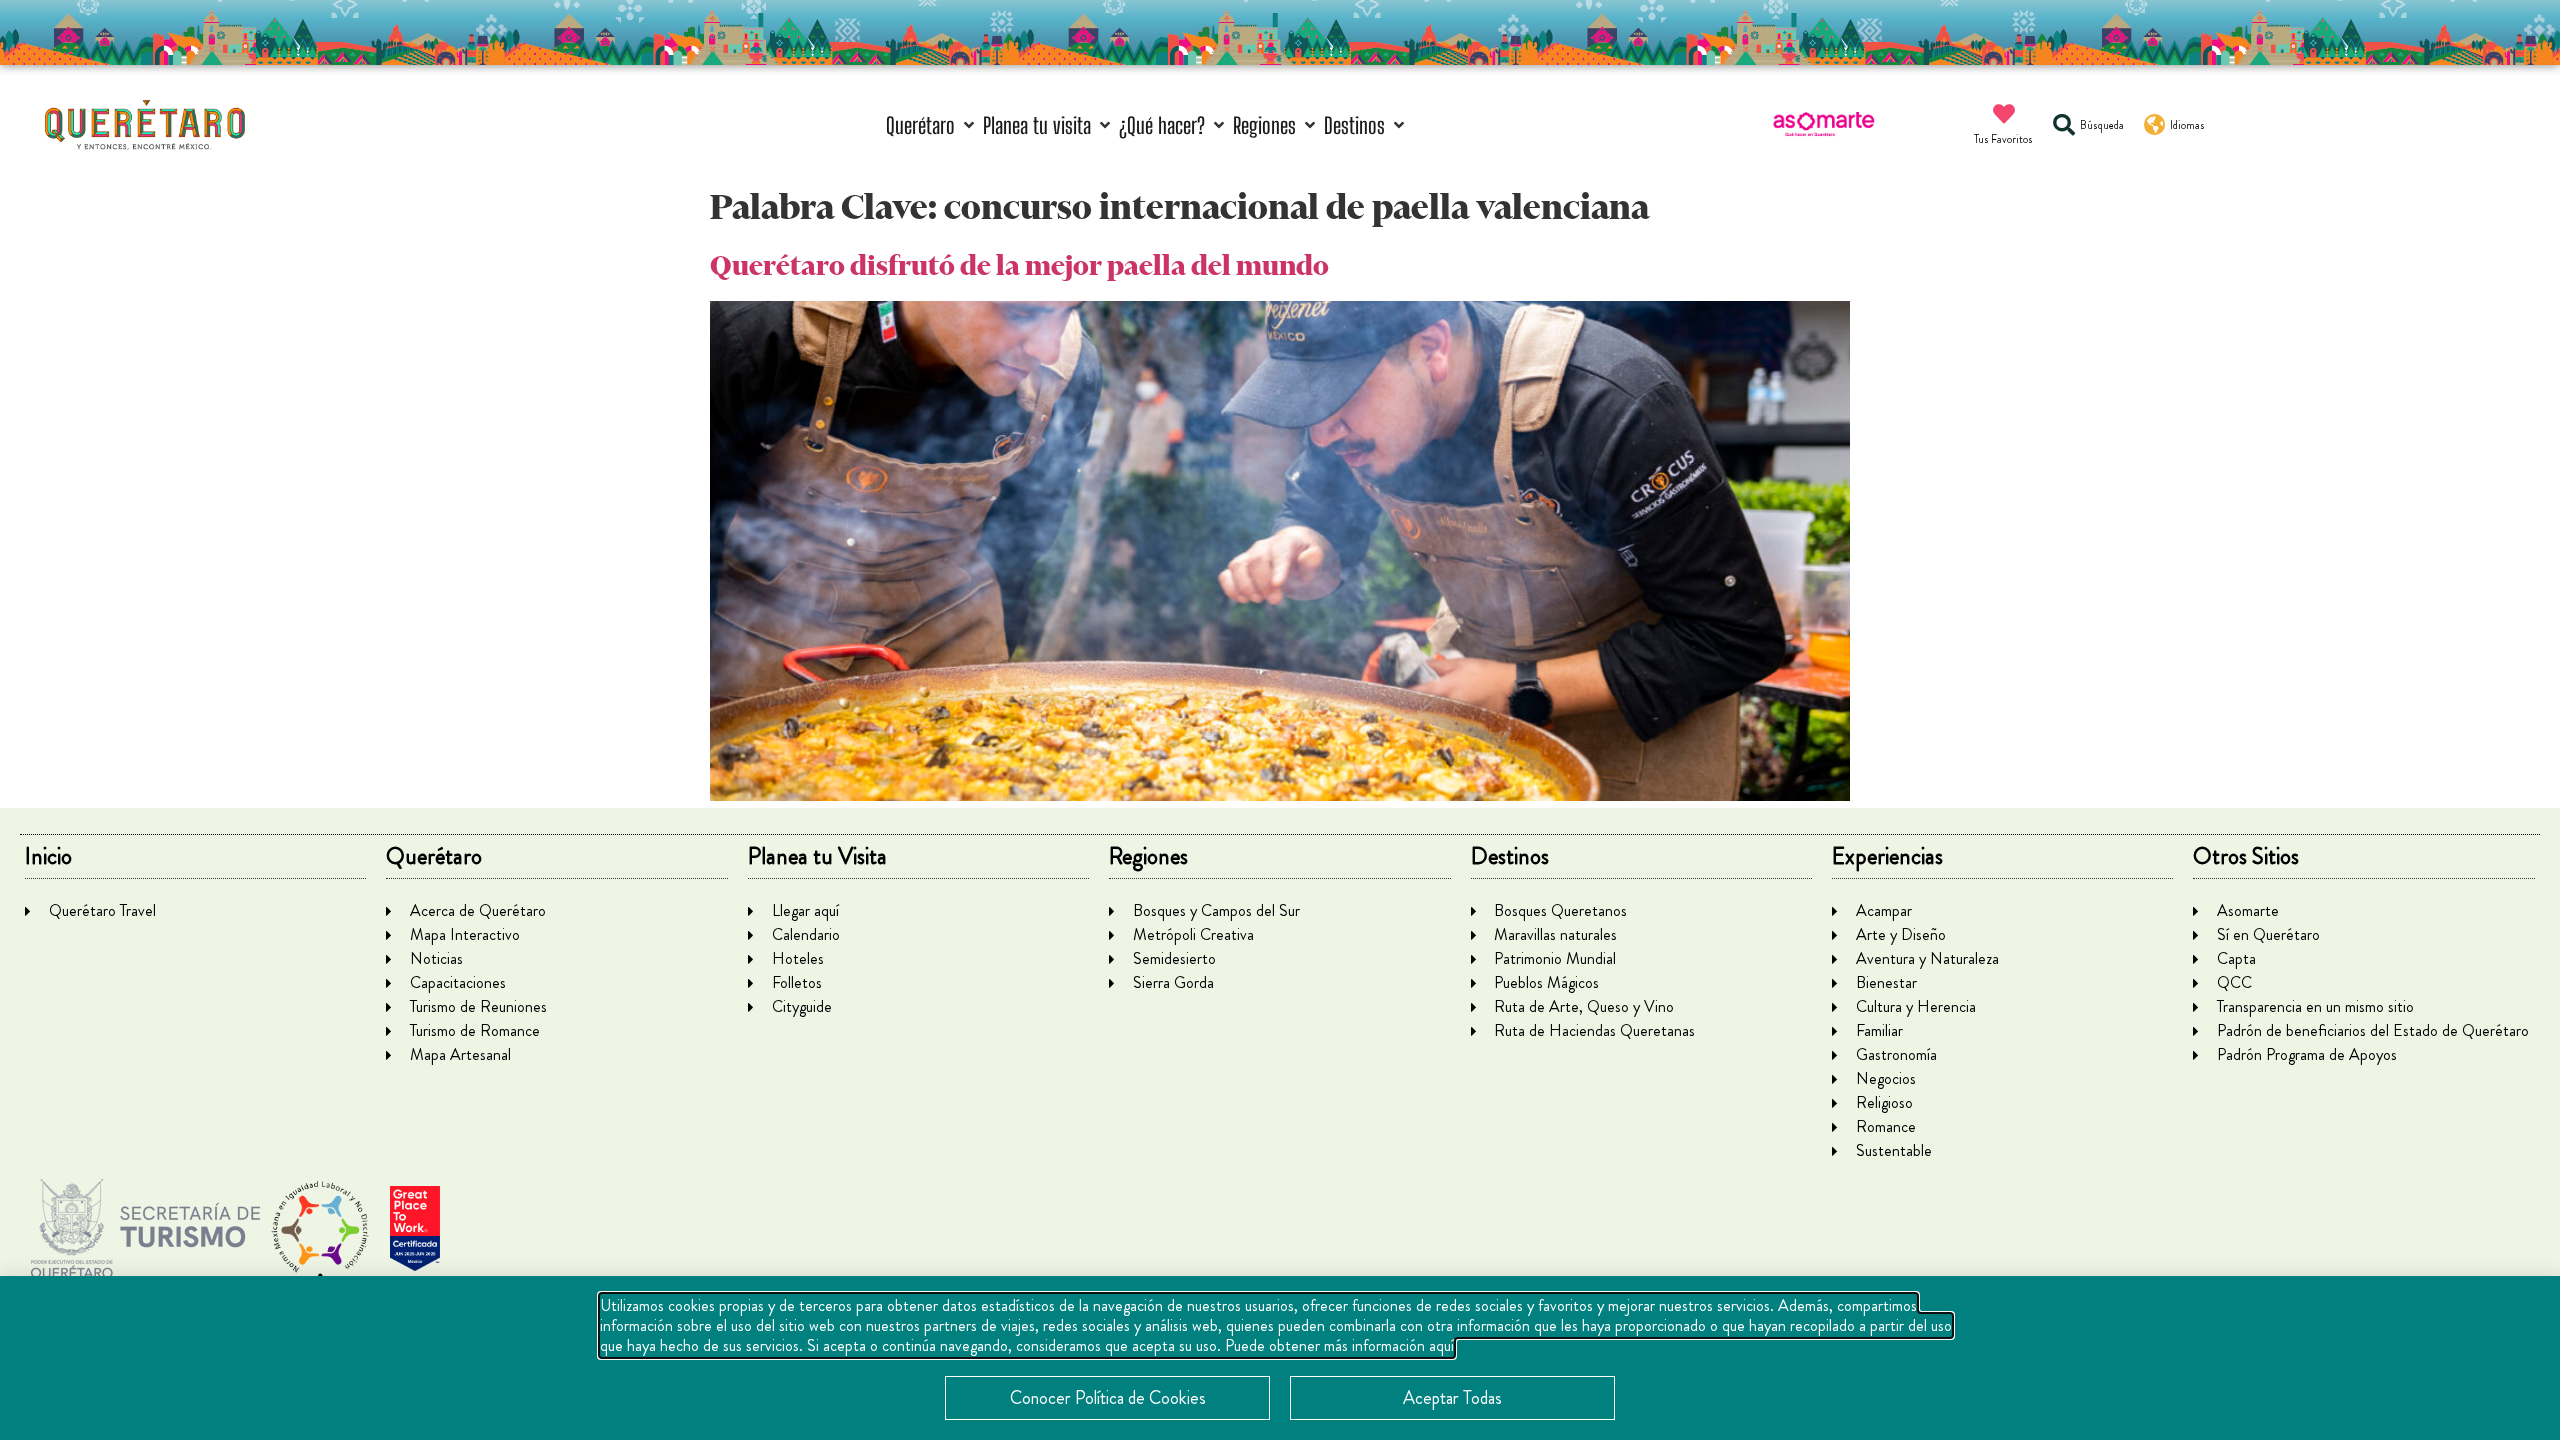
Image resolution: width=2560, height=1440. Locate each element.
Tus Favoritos (2003, 139)
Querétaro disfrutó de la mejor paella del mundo (1019, 265)
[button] (932, 125)
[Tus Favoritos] (2004, 114)
